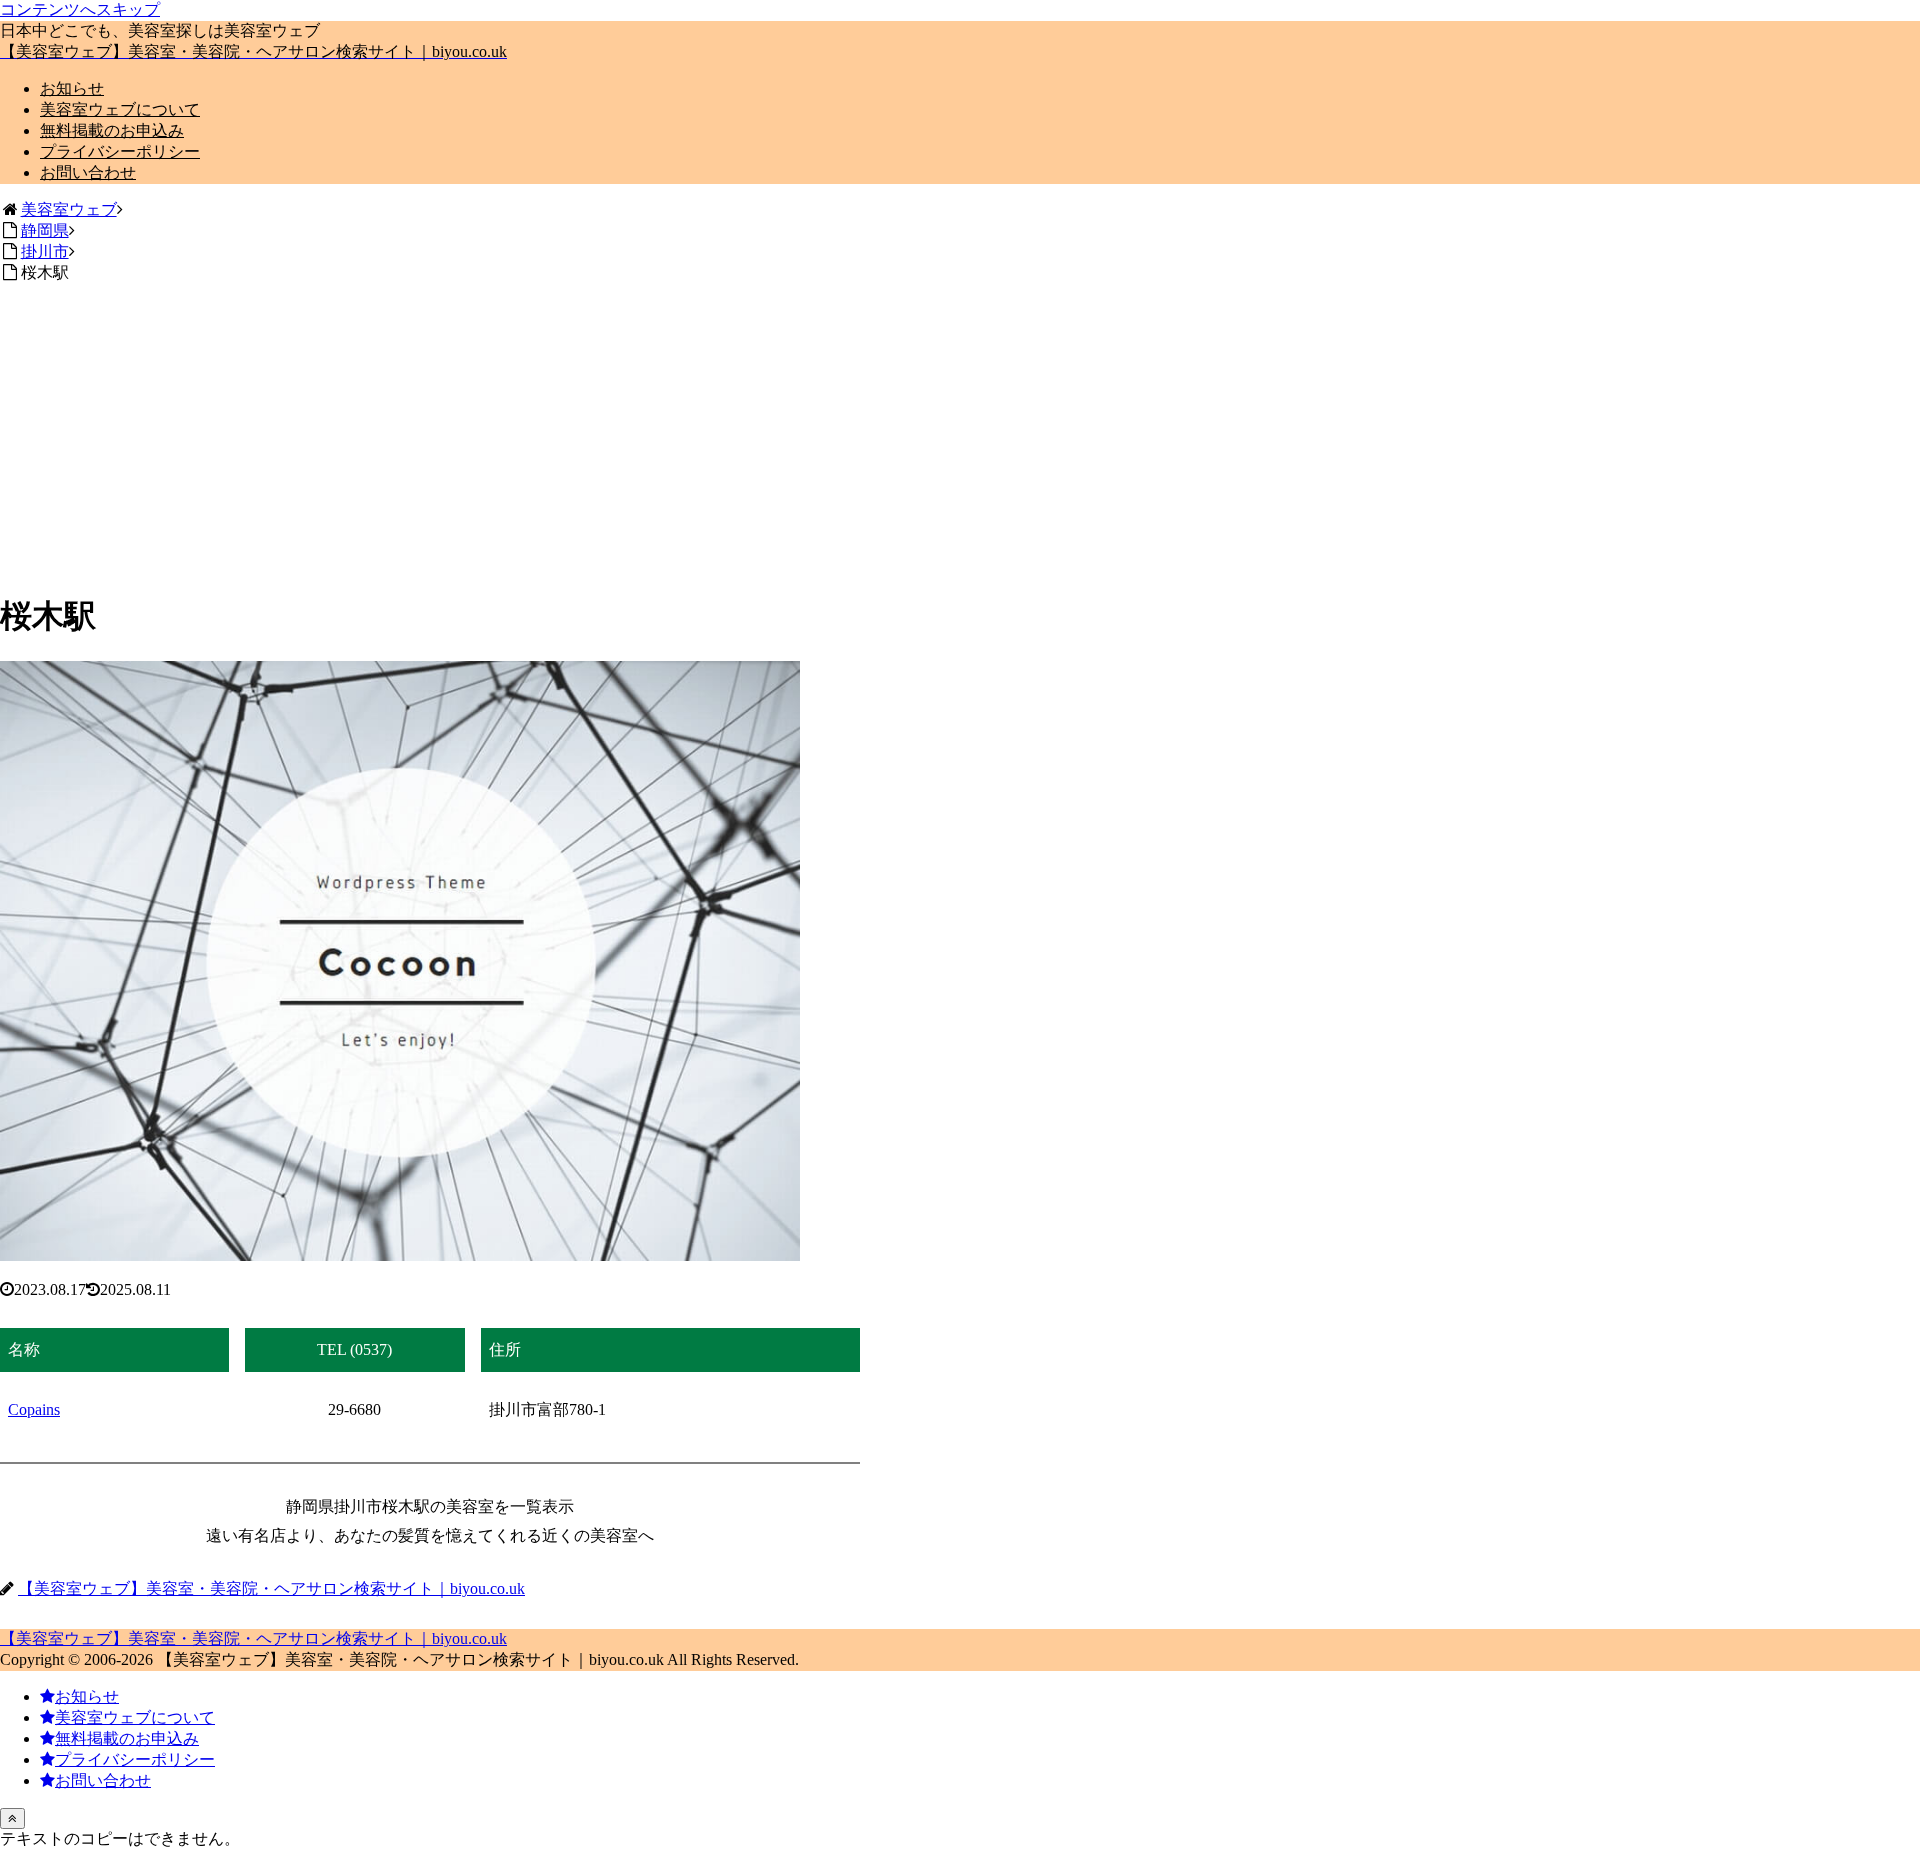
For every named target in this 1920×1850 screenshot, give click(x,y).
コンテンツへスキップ (80, 9)
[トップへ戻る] (12, 1818)
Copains (34, 1409)
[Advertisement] (960, 434)
